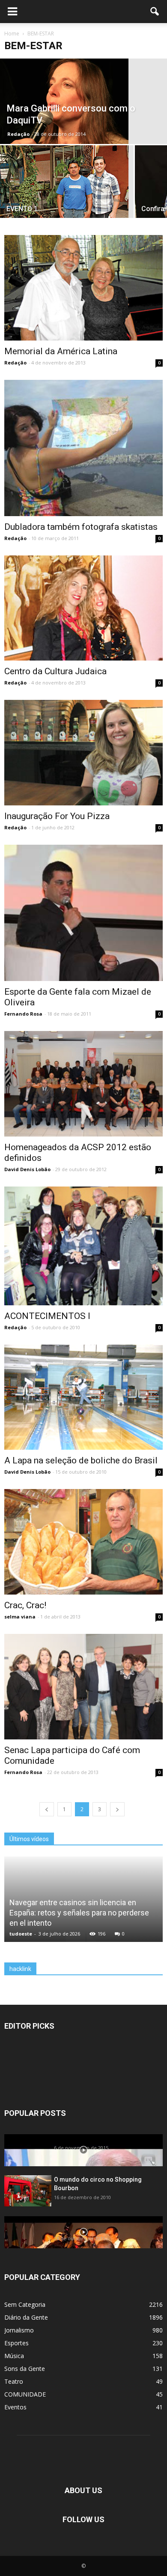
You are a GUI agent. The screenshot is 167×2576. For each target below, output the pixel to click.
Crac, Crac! (25, 1605)
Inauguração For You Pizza (57, 816)
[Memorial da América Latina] (83, 288)
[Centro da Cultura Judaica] (83, 608)
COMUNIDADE (25, 2394)
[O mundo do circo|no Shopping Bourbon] (28, 2191)
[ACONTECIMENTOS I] (83, 1246)
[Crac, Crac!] (83, 1542)
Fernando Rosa (23, 1014)
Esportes (16, 2343)
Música (14, 2356)
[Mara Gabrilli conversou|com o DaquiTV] (83, 101)
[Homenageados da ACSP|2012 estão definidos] (83, 1084)
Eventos (15, 2407)
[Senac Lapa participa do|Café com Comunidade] (83, 1687)
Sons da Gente (25, 2369)
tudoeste (21, 1934)
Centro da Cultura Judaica (55, 671)
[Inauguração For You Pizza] (83, 753)
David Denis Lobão (27, 1169)
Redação (18, 134)
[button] (155, 12)
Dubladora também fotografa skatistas (81, 527)
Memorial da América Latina (61, 351)
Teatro (14, 2381)
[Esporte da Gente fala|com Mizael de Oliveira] (83, 913)
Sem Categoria (25, 2304)
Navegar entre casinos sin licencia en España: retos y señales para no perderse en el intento (79, 1913)
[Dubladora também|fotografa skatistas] (83, 448)
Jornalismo (19, 2330)
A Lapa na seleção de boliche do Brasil (81, 1460)
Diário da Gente (26, 2317)
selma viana (20, 1617)
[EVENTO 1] (67, 188)
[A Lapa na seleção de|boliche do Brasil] (83, 1397)
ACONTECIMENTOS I (47, 1316)
